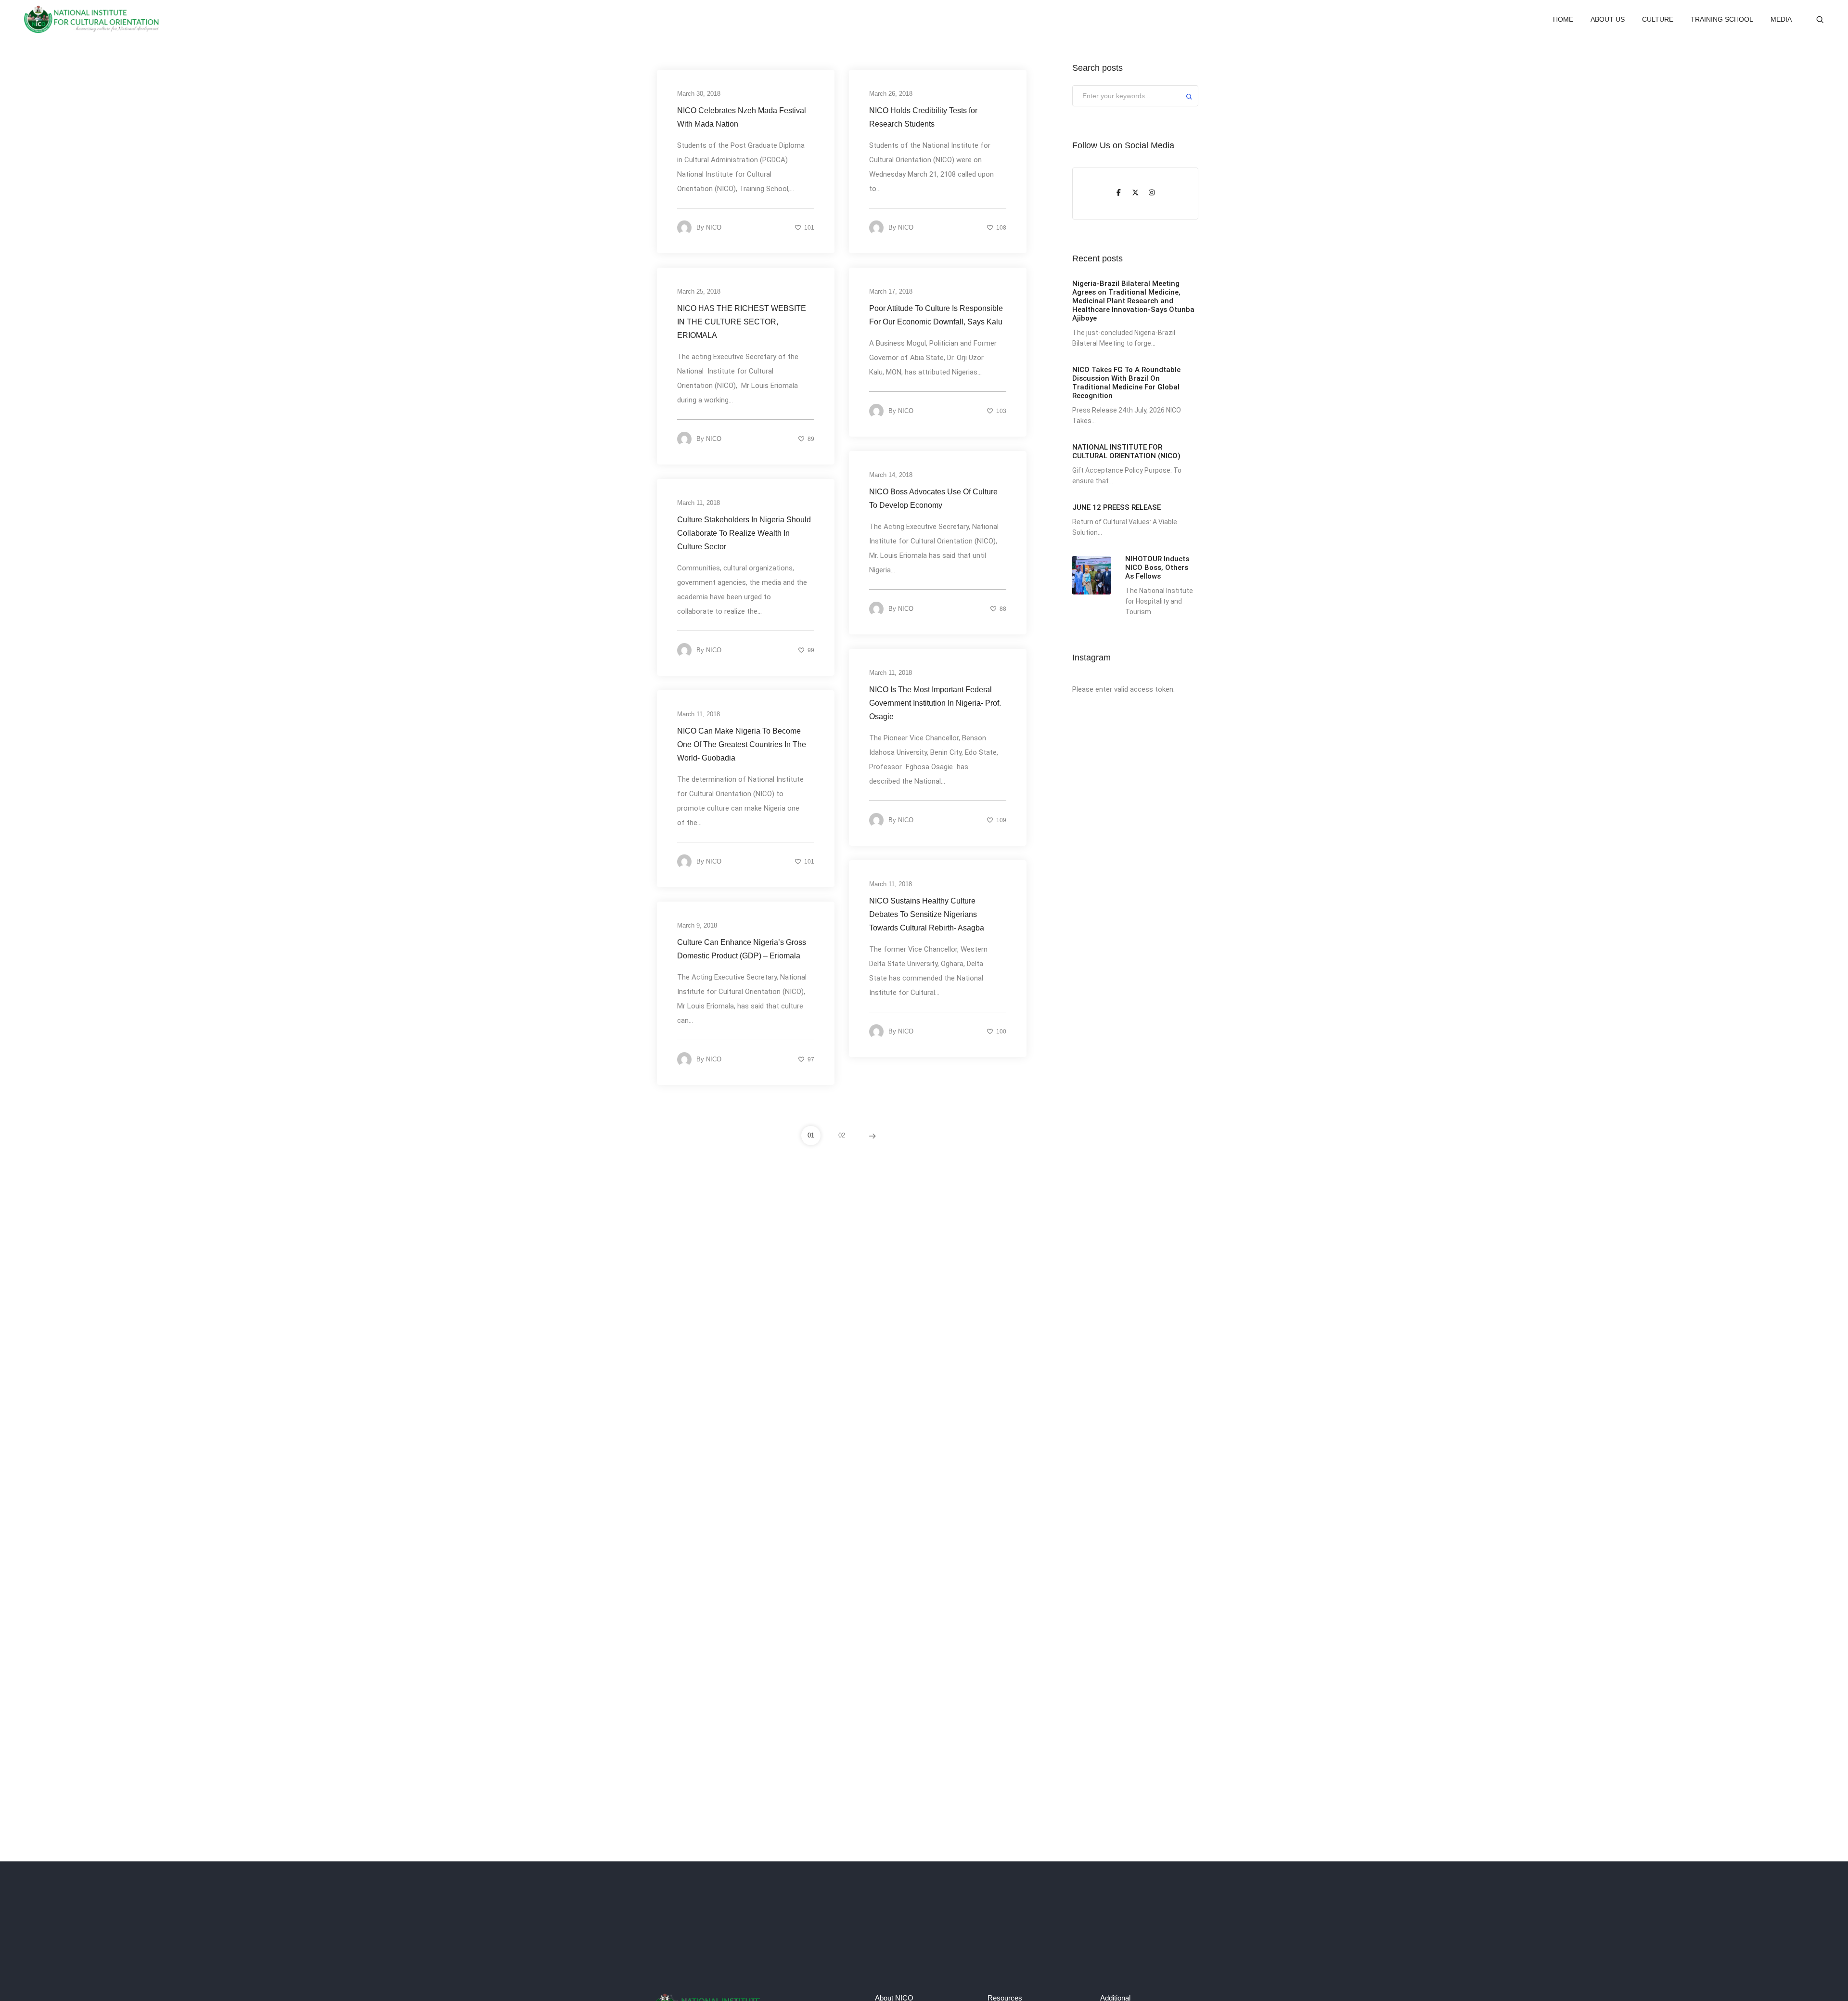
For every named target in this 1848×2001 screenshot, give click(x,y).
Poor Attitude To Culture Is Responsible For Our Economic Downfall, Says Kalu (936, 315)
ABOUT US (1608, 19)
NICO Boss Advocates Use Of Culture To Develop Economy (933, 498)
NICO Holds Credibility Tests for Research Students (923, 117)
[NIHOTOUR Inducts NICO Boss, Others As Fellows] (1091, 575)
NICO (714, 227)
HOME (1563, 19)
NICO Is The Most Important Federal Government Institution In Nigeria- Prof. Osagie (935, 703)
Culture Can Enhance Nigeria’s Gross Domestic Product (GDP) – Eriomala (742, 949)
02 (842, 1135)
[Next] (873, 1136)
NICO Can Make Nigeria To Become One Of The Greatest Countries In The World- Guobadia (742, 744)
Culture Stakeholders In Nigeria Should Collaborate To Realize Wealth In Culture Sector (744, 533)
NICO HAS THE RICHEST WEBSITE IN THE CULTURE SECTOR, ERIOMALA (742, 322)
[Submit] (1189, 98)
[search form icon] (1820, 20)
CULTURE (1658, 19)
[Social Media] (1119, 194)
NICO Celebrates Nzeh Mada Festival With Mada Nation (742, 117)
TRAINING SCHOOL (1722, 19)
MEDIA (1781, 19)
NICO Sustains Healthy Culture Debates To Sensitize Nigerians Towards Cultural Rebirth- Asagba (927, 914)
